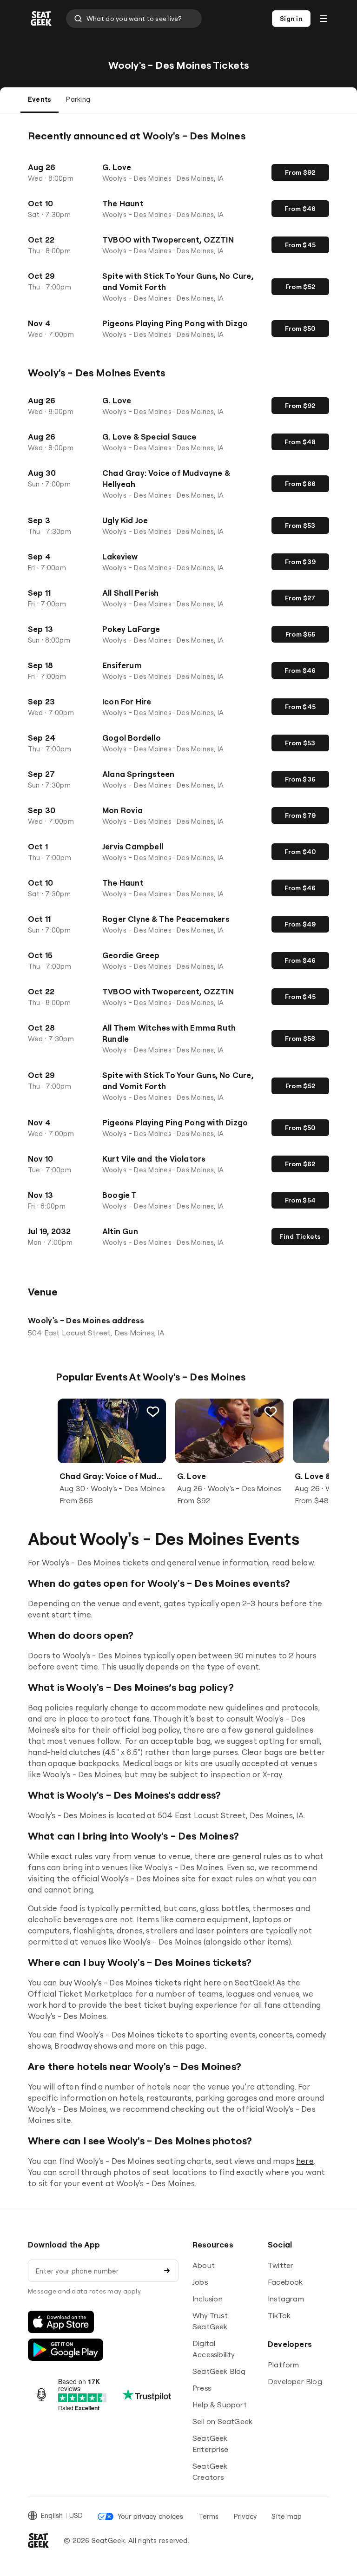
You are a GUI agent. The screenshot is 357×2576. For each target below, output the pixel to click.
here (305, 2161)
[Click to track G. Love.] (271, 1412)
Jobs (200, 2282)
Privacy (245, 2516)
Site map (287, 2516)
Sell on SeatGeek (222, 2421)
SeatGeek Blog (219, 2371)
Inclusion (208, 2299)
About (204, 2265)
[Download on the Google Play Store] (66, 2350)
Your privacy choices (150, 2516)
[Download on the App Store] (61, 2322)
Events (40, 99)
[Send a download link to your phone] (167, 2271)
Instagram (286, 2299)
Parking (78, 99)
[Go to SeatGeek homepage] (41, 19)
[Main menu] (324, 19)
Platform (284, 2365)
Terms (209, 2516)
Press (202, 2388)
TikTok (279, 2315)
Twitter (281, 2265)
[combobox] (134, 19)
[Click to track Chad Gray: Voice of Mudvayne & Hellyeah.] (153, 1412)
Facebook (285, 2282)
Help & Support (220, 2405)
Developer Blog (295, 2381)
